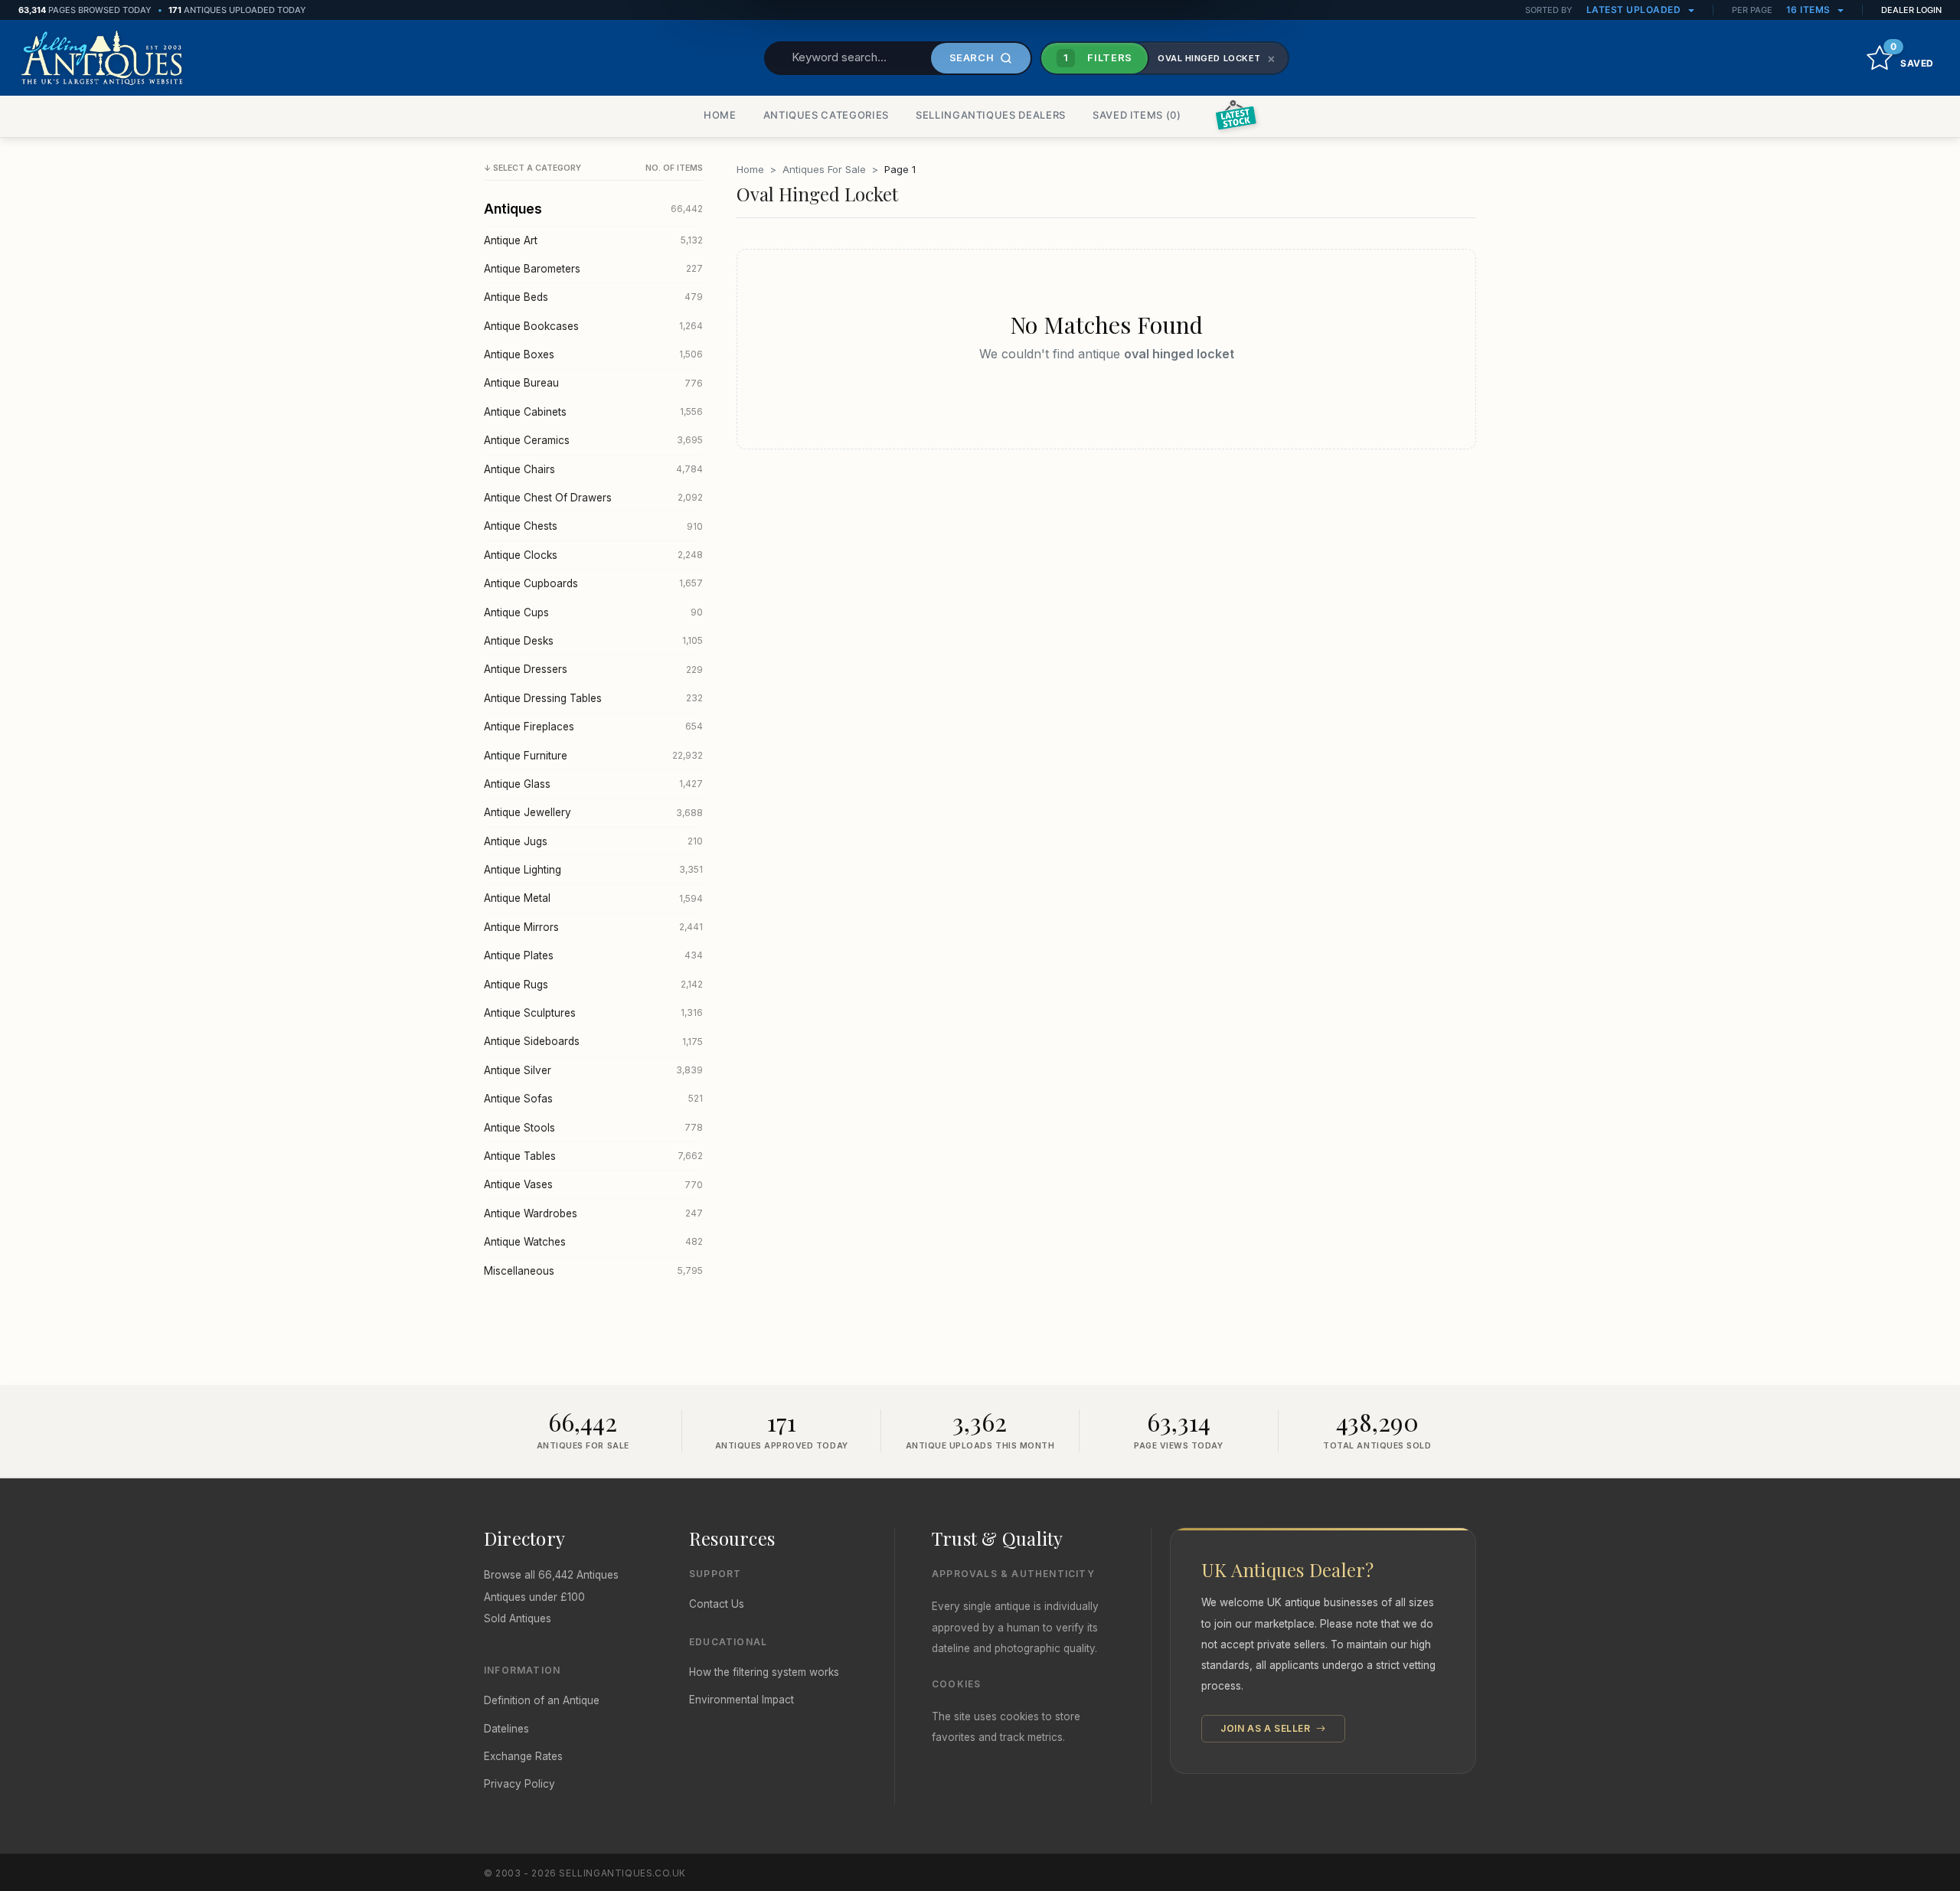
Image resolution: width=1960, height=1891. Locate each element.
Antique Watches (593, 1242)
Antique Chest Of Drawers (593, 498)
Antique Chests (593, 526)
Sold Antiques (518, 1618)
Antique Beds (593, 297)
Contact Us (717, 1604)
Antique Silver (593, 1070)
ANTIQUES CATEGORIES (826, 115)
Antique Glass (593, 784)
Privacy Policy (519, 1784)
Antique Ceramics (593, 440)
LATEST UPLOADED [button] (1635, 10)
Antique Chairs (593, 469)
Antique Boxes (593, 354)
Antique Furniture (593, 756)
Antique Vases (593, 1184)
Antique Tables (593, 1156)
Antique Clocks (593, 555)
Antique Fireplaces (593, 727)
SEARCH (972, 57)
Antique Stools (593, 1128)
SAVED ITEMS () (1137, 115)
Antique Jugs (593, 841)
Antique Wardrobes (593, 1213)
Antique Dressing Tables (593, 698)
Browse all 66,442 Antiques (551, 1575)
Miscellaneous (593, 1271)
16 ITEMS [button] (1810, 10)
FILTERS (1098, 57)
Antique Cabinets (593, 412)
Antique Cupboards (593, 583)
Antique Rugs (593, 985)
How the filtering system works (764, 1672)
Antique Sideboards (593, 1041)
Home (750, 169)
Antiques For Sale (824, 169)
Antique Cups (593, 612)
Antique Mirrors (593, 927)
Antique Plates (593, 955)
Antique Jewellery (593, 812)
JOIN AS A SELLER (1267, 1728)
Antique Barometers (593, 269)
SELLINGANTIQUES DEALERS (991, 115)
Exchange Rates (523, 1756)
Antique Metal (593, 898)
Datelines (506, 1729)
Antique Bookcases (593, 326)
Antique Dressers (593, 669)
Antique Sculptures (593, 1013)
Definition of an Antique (542, 1700)
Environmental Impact (742, 1700)
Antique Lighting (593, 870)
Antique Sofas (593, 1099)
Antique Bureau (593, 383)
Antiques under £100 (534, 1597)
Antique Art (593, 240)
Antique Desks (593, 641)
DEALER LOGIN (1911, 10)
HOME (720, 115)
